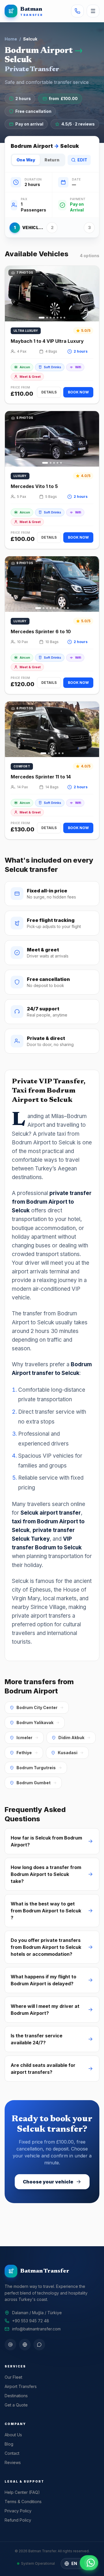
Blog (9, 2444)
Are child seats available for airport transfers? (43, 2069)
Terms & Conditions (23, 2502)
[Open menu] (93, 11)
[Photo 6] (61, 318)
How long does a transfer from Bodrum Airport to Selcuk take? (46, 1874)
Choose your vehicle (48, 2182)
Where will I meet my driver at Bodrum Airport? (45, 2010)
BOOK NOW (78, 392)
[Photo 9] (68, 608)
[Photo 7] (64, 318)
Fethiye (24, 1753)
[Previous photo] (12, 294)
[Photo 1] (42, 318)
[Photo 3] (51, 318)
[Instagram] (10, 2345)
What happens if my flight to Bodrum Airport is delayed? (43, 1980)
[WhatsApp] (39, 2345)
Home (11, 39)
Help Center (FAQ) (22, 2492)
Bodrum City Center (37, 1707)
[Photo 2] (47, 318)
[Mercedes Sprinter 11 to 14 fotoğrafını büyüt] (52, 729)
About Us (13, 2435)
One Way (26, 160)
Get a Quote (16, 2405)
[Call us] (77, 11)
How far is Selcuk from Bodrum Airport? (46, 1841)
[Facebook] (25, 2345)
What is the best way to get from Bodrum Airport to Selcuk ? (46, 1911)
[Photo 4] (54, 318)
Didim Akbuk (71, 1738)
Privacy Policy (18, 2511)
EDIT (82, 160)
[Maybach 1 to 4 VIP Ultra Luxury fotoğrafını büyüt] (52, 294)
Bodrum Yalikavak (35, 1722)
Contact (12, 2453)
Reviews (13, 2462)
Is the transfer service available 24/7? (37, 2039)
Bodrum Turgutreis (36, 1768)
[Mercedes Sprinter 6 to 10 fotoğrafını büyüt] (52, 584)
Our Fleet (13, 2377)
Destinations (16, 2396)
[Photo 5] (57, 318)
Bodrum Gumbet (34, 1783)
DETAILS (49, 392)
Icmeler (24, 1738)
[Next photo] (92, 294)
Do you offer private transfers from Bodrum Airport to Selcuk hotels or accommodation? (46, 1947)
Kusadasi (68, 1753)
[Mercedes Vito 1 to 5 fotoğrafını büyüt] (52, 439)
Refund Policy (18, 2520)
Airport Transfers (21, 2386)
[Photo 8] (64, 608)
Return (52, 160)
